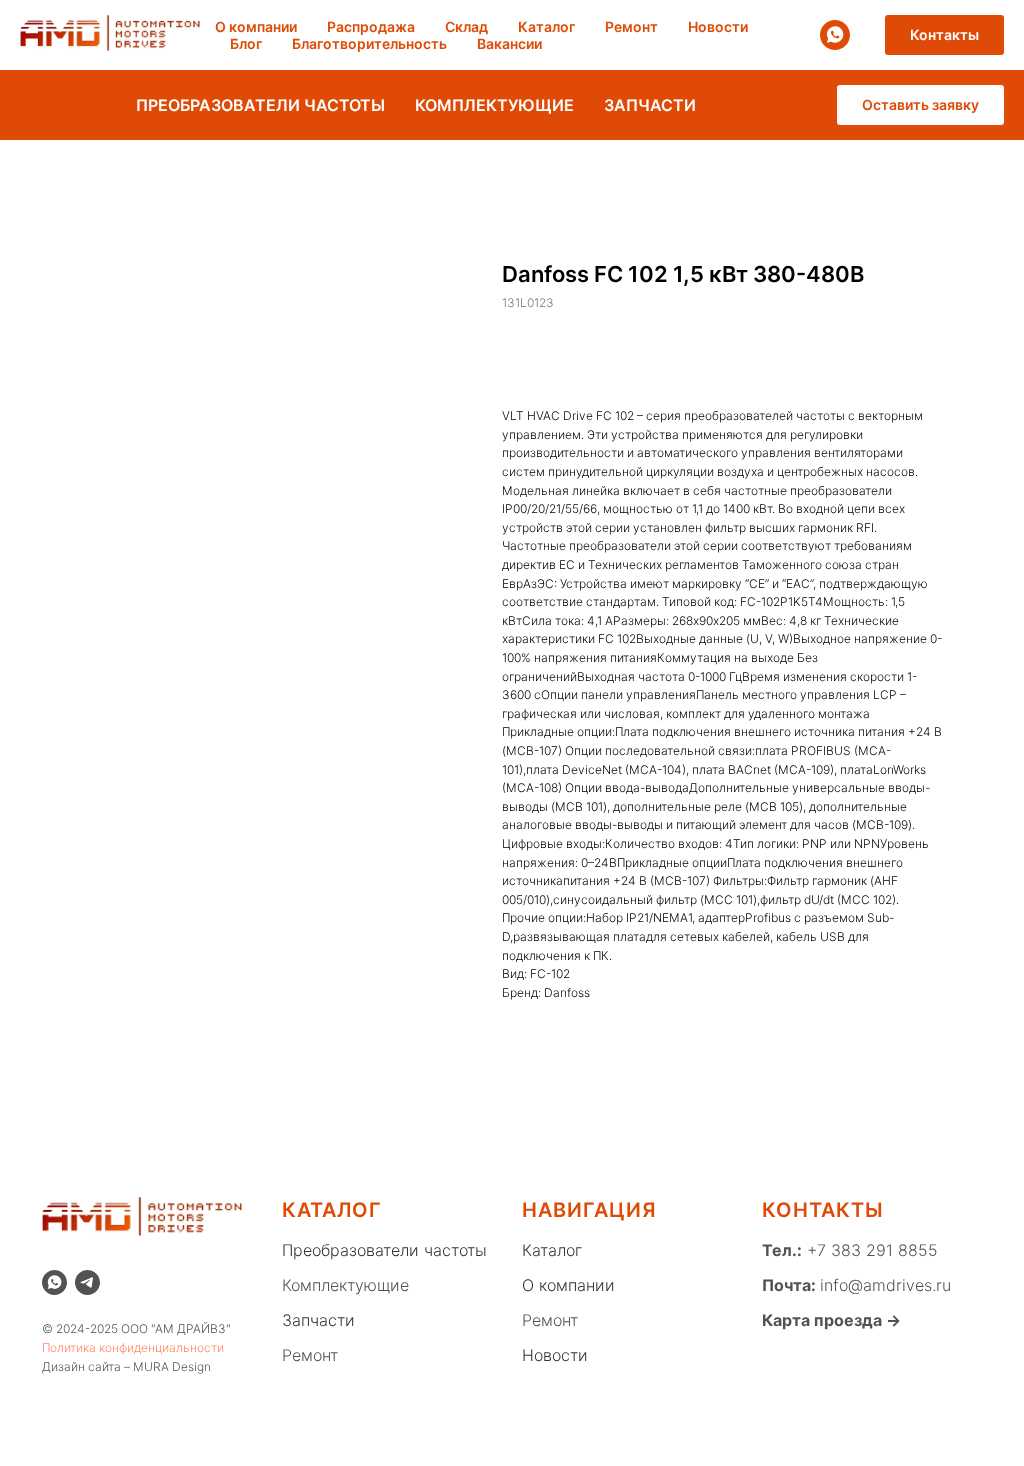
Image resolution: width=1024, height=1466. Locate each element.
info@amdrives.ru (885, 1285)
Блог (246, 43)
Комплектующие (345, 1285)
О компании (256, 26)
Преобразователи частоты (384, 1250)
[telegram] (87, 1282)
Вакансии (509, 43)
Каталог (546, 26)
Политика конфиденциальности (133, 1347)
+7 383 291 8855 (870, 1250)
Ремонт (631, 26)
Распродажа (371, 26)
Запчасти (318, 1320)
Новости (718, 26)
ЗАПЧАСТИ (650, 105)
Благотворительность (369, 43)
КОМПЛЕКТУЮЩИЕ (494, 105)
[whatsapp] (835, 35)
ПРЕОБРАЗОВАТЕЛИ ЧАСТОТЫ (260, 105)
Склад (466, 26)
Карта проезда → (831, 1320)
